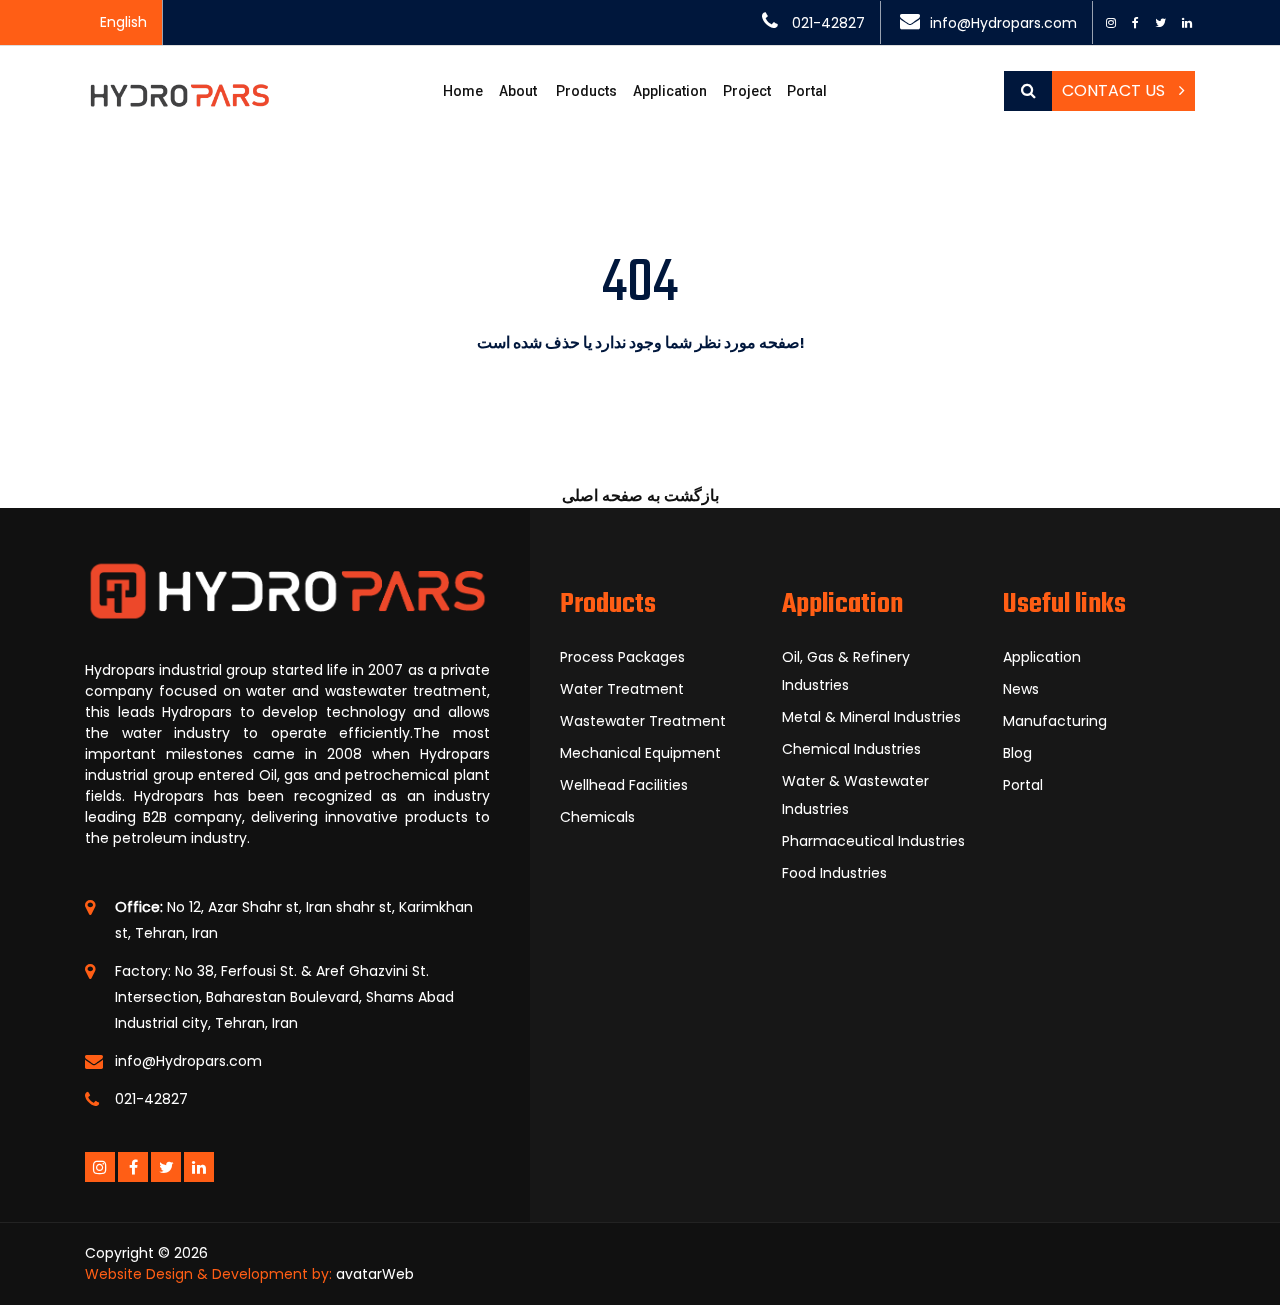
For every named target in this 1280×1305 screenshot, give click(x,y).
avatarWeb (375, 1274)
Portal (807, 91)
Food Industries (834, 873)
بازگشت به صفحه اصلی (640, 495)
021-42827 (828, 23)
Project (747, 91)
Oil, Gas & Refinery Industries (846, 671)
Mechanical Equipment (640, 753)
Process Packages (622, 657)
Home (463, 91)
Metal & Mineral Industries (871, 717)
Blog (1017, 753)
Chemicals (597, 817)
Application (1042, 657)
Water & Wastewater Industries (855, 795)
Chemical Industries (851, 749)
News (1021, 689)
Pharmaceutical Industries (873, 841)
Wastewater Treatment (643, 721)
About (518, 91)
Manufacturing (1055, 721)
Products (586, 91)
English (123, 22)
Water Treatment (622, 689)
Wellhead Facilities (624, 785)
